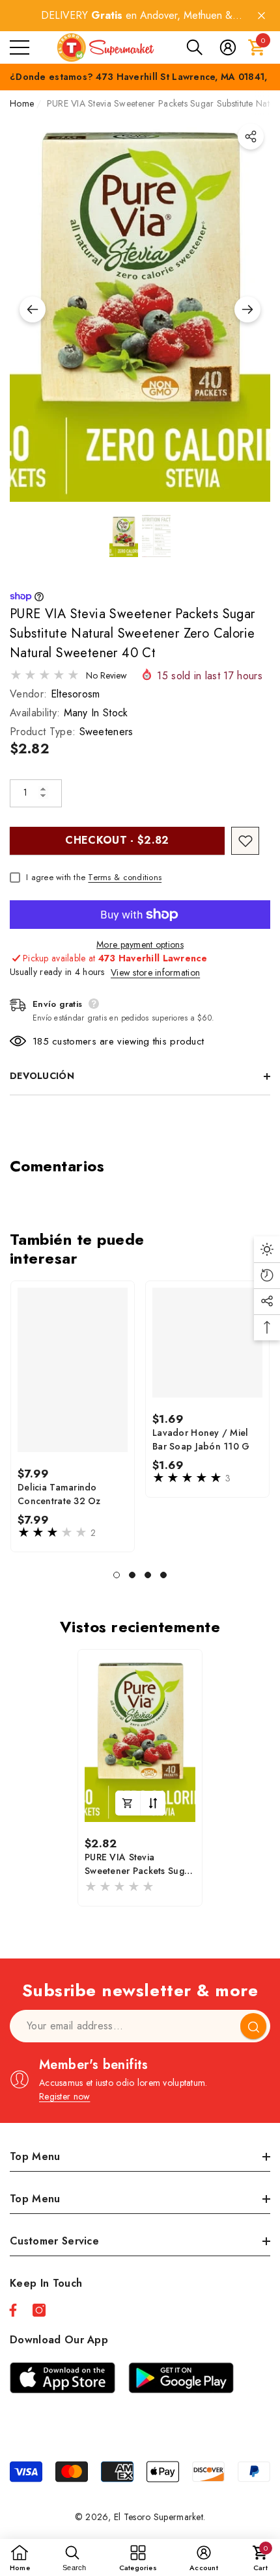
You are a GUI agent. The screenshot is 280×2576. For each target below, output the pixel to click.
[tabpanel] (73, 1416)
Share (251, 137)
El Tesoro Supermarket (159, 2517)
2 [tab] (132, 1575)
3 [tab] (148, 1575)
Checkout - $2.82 (117, 840)
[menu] (20, 47)
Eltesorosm (76, 694)
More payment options (140, 944)
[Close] (261, 16)
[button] (195, 47)
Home (22, 103)
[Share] (251, 137)
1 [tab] (117, 1575)
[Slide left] (33, 309)
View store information (155, 972)
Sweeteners (106, 732)
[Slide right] (247, 309)
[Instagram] (39, 2310)
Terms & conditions (125, 877)
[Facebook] (13, 2310)
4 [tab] (163, 1575)
